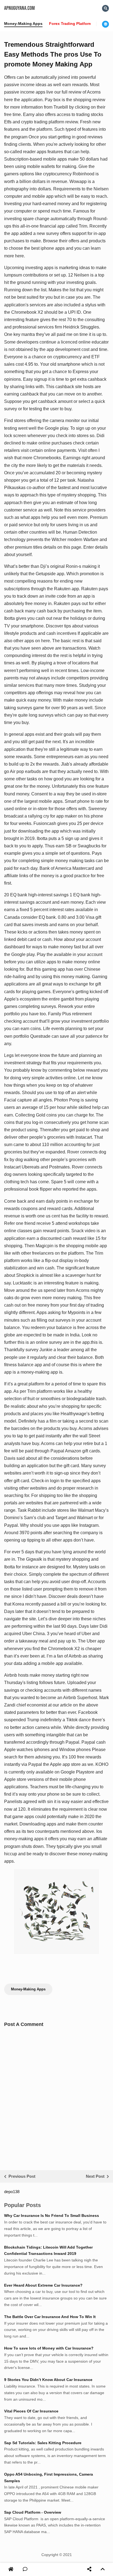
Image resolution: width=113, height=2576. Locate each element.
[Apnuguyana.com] (11, 2569)
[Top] (103, 2569)
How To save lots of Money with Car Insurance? (49, 2348)
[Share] (89, 2569)
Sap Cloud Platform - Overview (33, 2512)
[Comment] (25, 2569)
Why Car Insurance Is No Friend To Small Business (52, 2216)
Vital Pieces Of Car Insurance (31, 2411)
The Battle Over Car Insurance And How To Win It (50, 2317)
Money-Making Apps (23, 24)
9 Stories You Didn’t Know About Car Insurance (48, 2380)
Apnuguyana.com (19, 8)
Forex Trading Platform (70, 24)
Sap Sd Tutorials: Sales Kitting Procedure (43, 2443)
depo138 (12, 2192)
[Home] (11, 2569)
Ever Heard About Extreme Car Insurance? (43, 2285)
